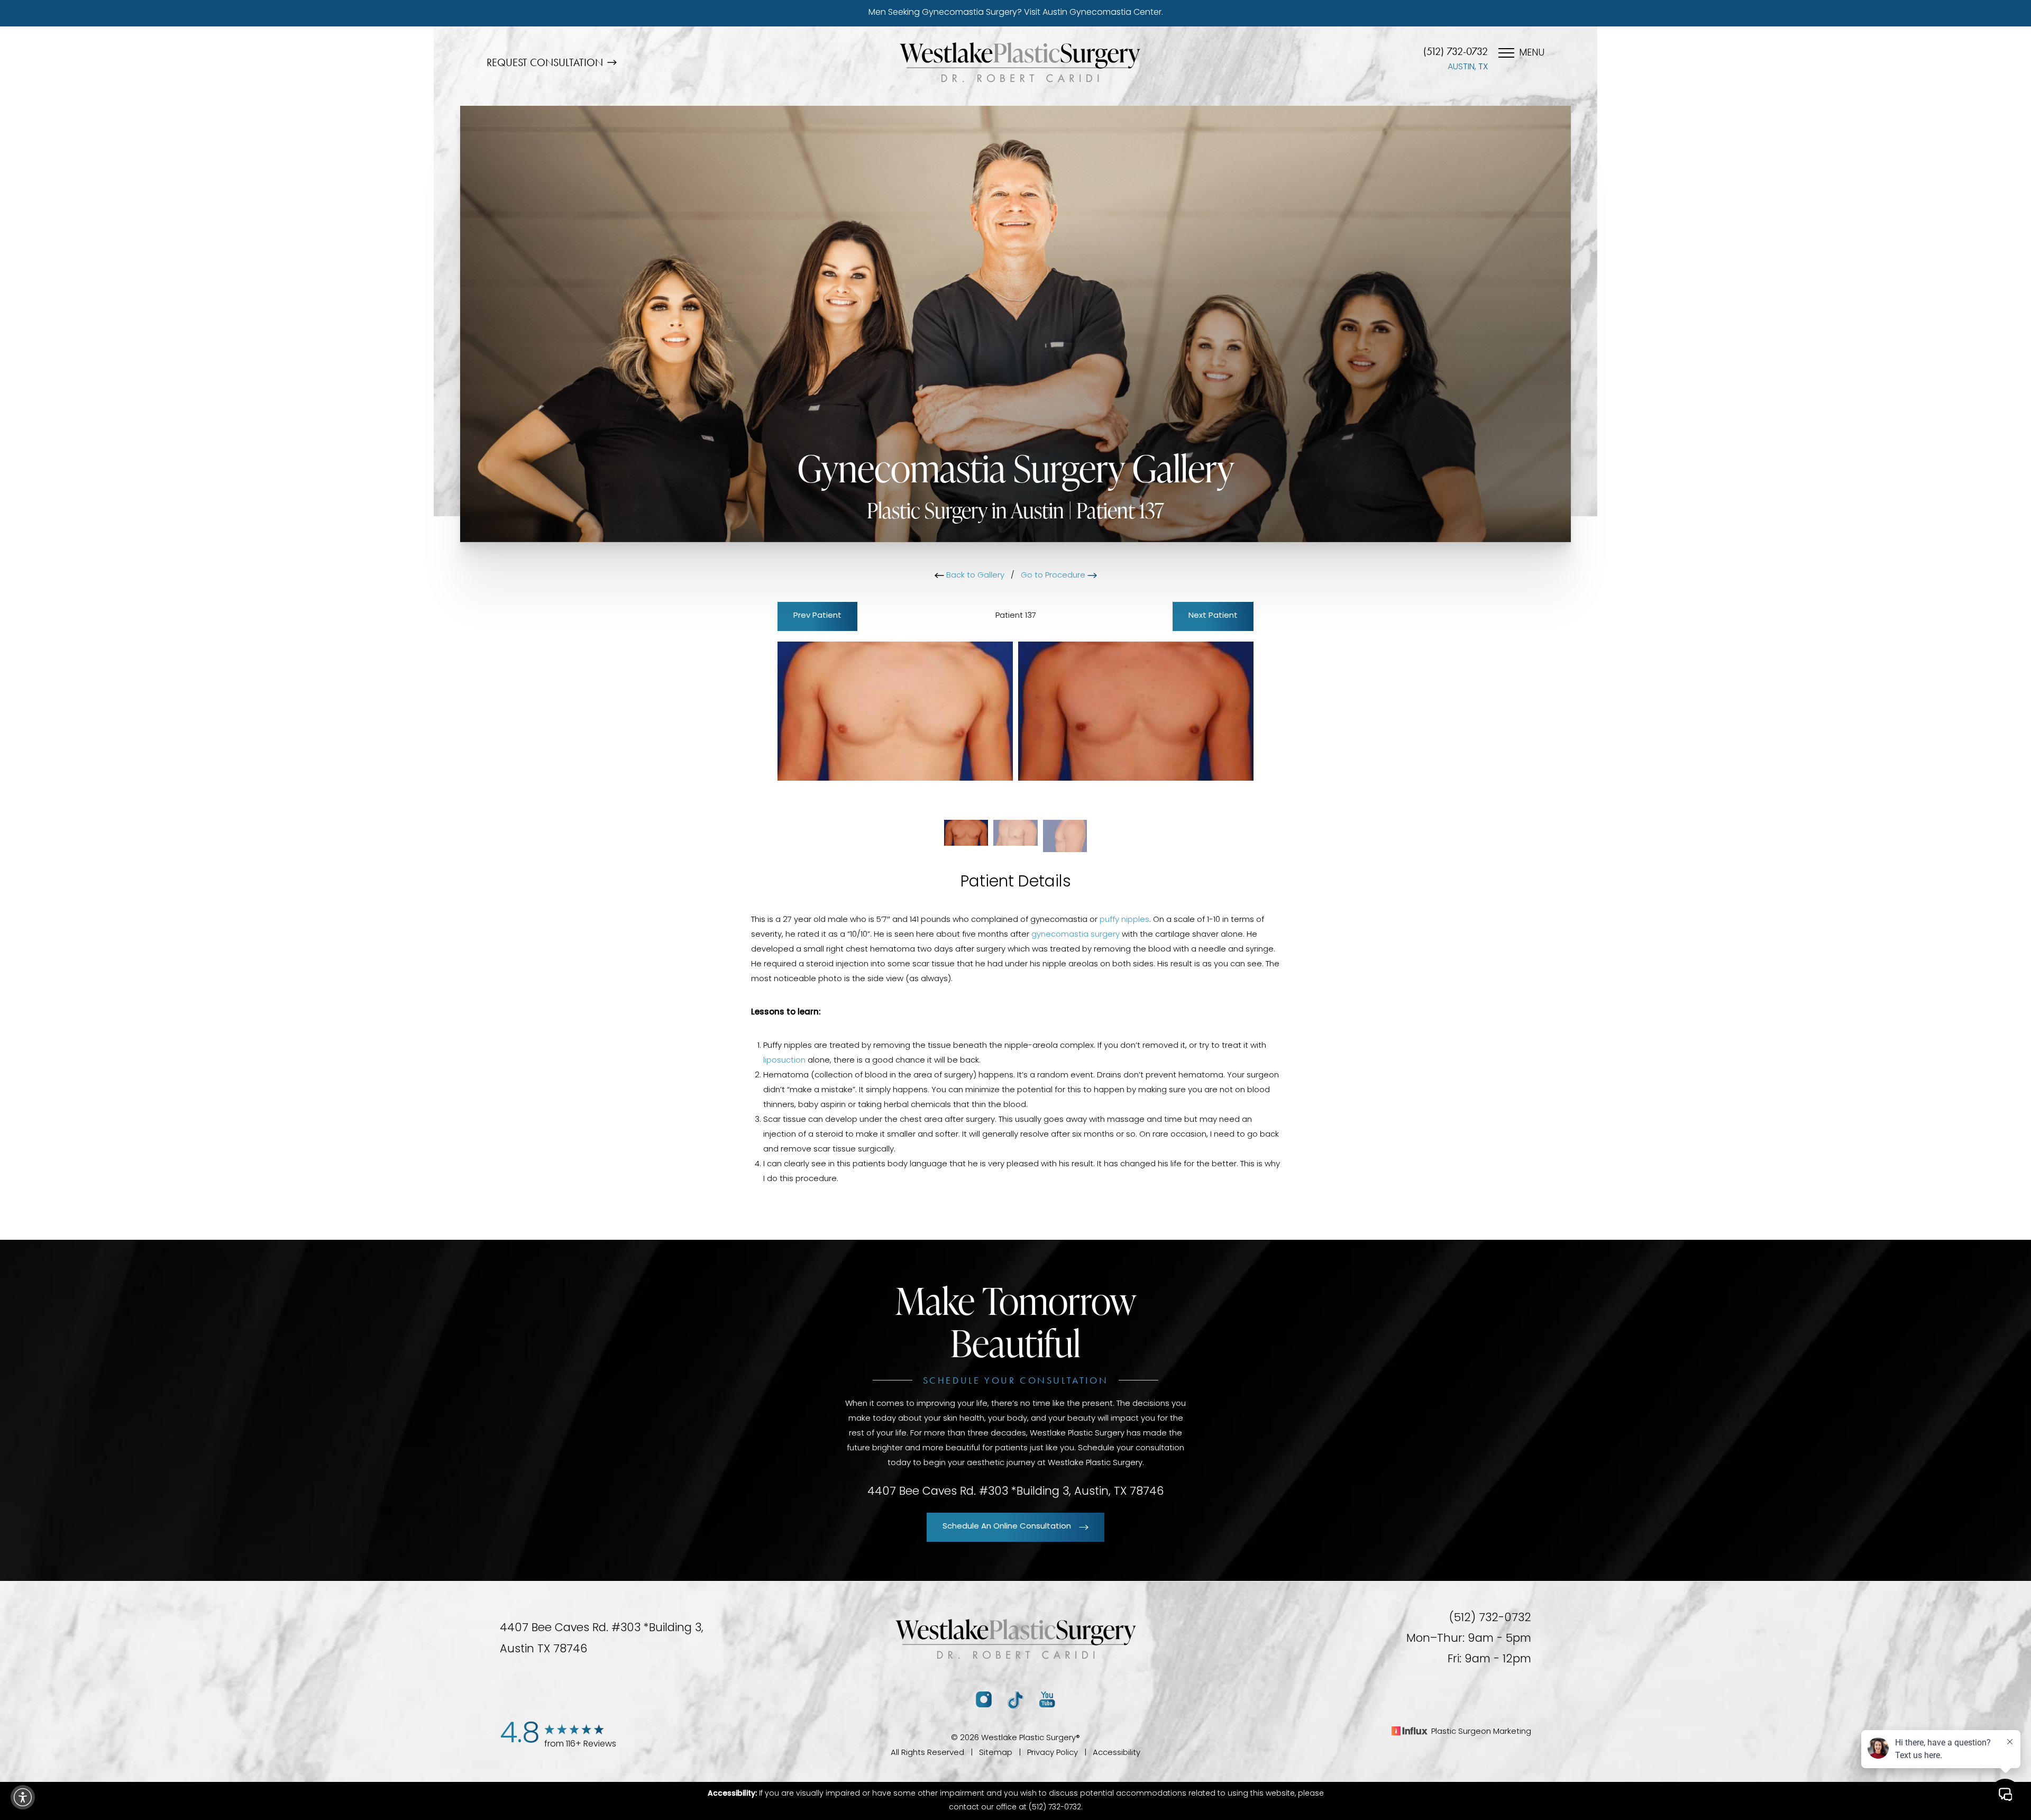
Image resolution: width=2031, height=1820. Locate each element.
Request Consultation (545, 62)
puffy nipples (1124, 920)
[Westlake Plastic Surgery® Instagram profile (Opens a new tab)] (984, 1700)
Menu (1532, 53)
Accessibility (1117, 1753)
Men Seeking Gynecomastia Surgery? (1016, 13)
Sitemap (996, 1753)
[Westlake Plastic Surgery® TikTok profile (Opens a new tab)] (1015, 1700)
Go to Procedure (1054, 576)
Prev (817, 616)
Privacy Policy (1053, 1753)
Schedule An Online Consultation (1007, 1527)
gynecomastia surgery (1076, 935)
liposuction (784, 1061)
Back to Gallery (974, 576)
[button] (23, 1797)
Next (1213, 616)
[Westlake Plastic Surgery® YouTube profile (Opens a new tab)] (1047, 1700)
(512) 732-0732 (1456, 51)
